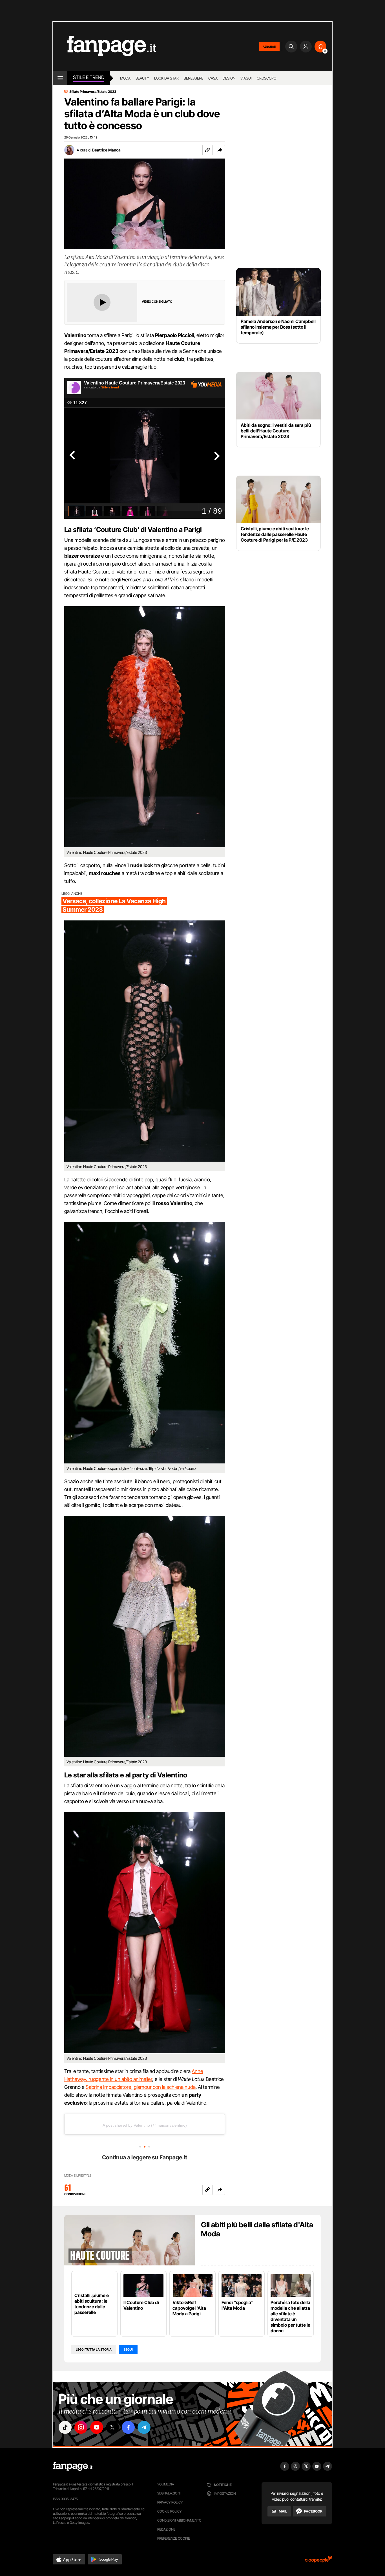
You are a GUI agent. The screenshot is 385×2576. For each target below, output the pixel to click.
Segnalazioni (169, 2493)
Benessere (193, 78)
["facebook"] (128, 2427)
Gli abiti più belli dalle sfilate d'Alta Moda (257, 2229)
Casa (213, 78)
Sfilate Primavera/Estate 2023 (93, 92)
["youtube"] (97, 2427)
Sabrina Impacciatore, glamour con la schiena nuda (141, 2087)
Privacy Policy (170, 2502)
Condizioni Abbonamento (179, 2520)
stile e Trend (89, 77)
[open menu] (60, 78)
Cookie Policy (169, 2511)
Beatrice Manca (106, 150)
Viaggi (246, 78)
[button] (220, 150)
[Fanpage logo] (105, 46)
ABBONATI (269, 47)
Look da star (166, 78)
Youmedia (166, 2484)
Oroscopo (266, 78)
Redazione (166, 2529)
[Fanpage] (73, 2466)
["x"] (112, 2427)
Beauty (142, 78)
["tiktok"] (65, 2427)
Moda (125, 78)
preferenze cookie (174, 2538)
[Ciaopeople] (318, 2561)
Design (229, 78)
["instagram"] (81, 2427)
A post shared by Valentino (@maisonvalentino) (145, 2125)
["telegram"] (144, 2427)
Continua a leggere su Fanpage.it (145, 2157)
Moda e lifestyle (78, 2176)
